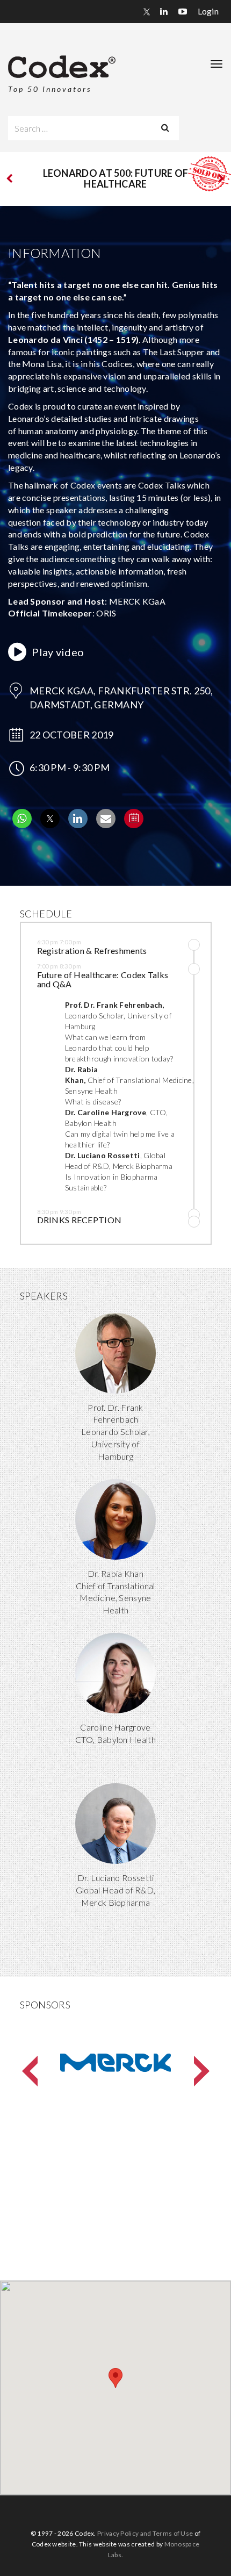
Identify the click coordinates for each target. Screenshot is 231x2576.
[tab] (107, 948)
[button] (107, 950)
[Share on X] (50, 825)
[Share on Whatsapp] (22, 825)
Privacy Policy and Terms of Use (145, 2533)
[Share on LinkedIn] (78, 825)
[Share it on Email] (106, 825)
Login (208, 11)
